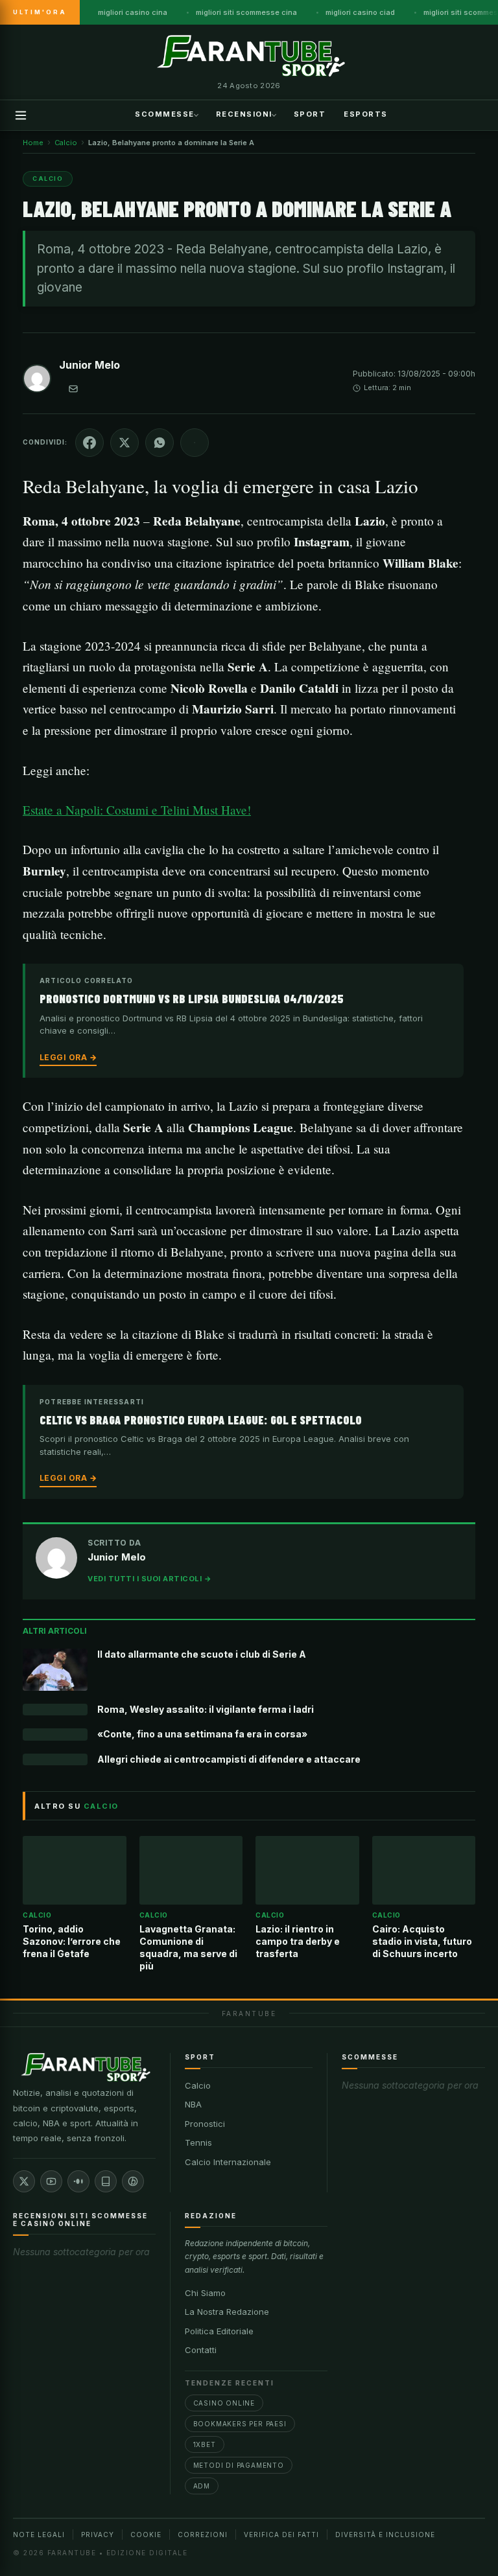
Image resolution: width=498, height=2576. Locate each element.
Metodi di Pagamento (239, 2465)
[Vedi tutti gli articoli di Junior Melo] (37, 381)
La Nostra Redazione (227, 2312)
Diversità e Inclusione (385, 2535)
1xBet (205, 2444)
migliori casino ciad (360, 12)
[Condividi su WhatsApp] (160, 443)
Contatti (201, 2350)
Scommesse (165, 114)
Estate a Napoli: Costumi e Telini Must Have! (137, 810)
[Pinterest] (133, 2181)
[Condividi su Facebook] (89, 443)
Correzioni (203, 2535)
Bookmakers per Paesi (240, 2424)
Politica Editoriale (219, 2331)
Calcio (198, 2085)
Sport (310, 114)
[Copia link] (195, 443)
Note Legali (39, 2535)
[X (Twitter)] (24, 2181)
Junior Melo (89, 365)
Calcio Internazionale (228, 2162)
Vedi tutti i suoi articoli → (149, 1579)
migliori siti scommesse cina (246, 12)
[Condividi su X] (124, 443)
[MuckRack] (106, 2181)
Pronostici (205, 2124)
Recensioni (244, 114)
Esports (366, 114)
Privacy (98, 2535)
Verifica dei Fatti (281, 2535)
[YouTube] (51, 2181)
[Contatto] (73, 389)
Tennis (198, 2142)
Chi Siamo (205, 2293)
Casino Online (224, 2403)
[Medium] (78, 2181)
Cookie (146, 2535)
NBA (193, 2104)
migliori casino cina (133, 12)
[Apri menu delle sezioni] (21, 115)
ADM (202, 2486)
